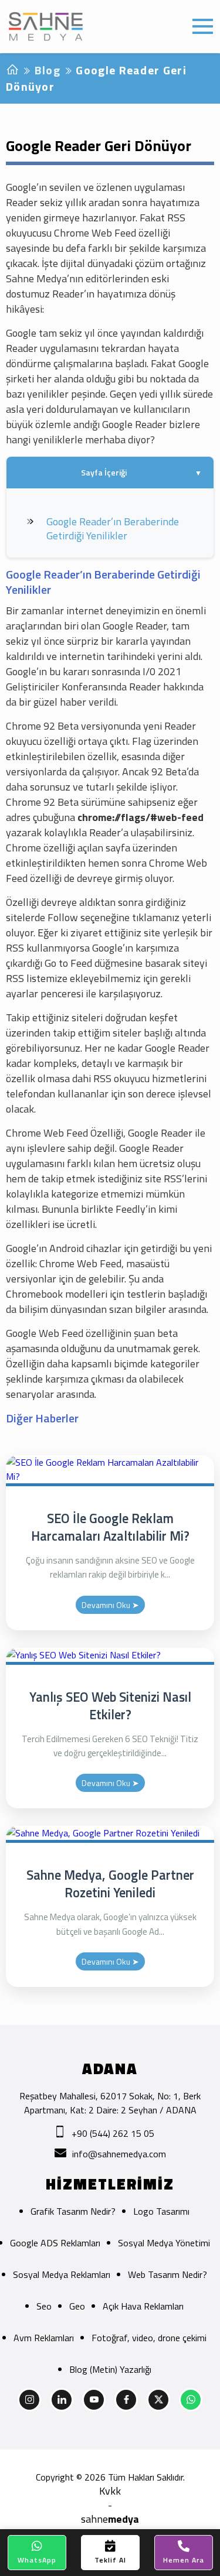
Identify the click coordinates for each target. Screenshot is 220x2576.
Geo (77, 2306)
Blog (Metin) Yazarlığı (110, 2369)
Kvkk (110, 2491)
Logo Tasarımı (161, 2211)
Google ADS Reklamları (55, 2243)
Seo (44, 2306)
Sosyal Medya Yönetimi (164, 2243)
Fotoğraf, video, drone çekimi (149, 2338)
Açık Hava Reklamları (143, 2306)
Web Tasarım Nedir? (167, 2274)
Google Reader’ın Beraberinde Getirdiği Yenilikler (113, 528)
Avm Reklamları (44, 2338)
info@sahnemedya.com (119, 2154)
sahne (110, 2519)
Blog (48, 70)
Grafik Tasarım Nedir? (73, 2211)
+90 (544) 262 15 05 (113, 2133)
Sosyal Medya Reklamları (62, 2274)
